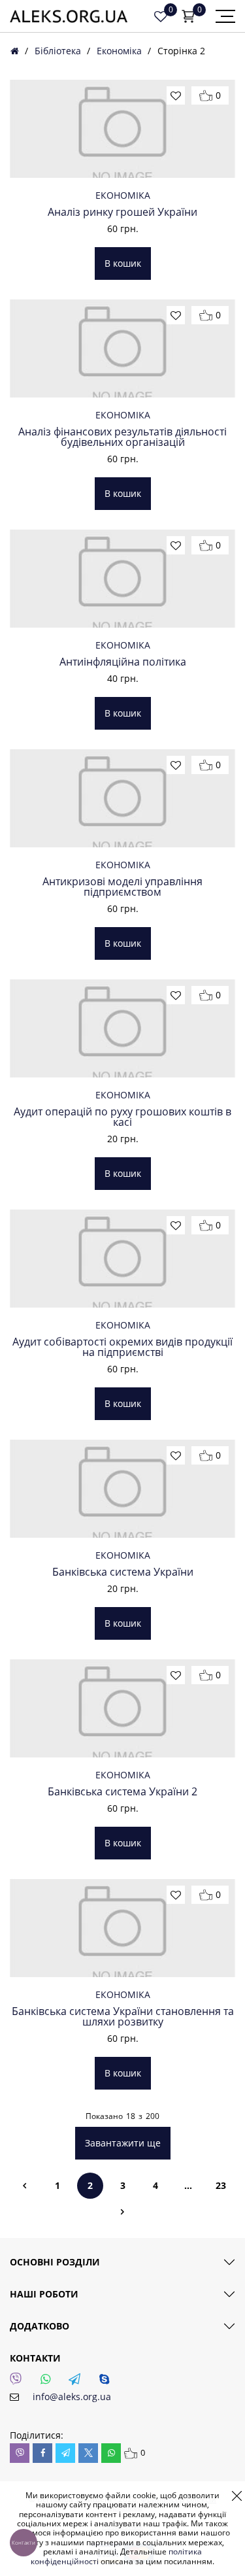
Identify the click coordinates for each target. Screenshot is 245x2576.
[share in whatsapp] (111, 2453)
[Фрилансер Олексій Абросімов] (69, 16)
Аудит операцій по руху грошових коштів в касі (122, 1117)
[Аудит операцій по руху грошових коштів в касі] (122, 1028)
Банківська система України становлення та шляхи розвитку (123, 2016)
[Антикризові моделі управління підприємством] (122, 798)
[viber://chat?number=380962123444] (20, 2382)
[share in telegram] (65, 2453)
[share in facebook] (42, 2453)
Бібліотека (58, 51)
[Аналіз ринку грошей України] (122, 129)
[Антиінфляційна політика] (122, 579)
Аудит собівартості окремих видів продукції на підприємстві (122, 1347)
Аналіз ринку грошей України (122, 212)
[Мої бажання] (161, 16)
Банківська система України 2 (122, 1791)
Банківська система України (123, 1572)
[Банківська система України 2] (122, 1708)
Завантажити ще (123, 2143)
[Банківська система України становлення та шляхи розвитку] (122, 1928)
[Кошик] (188, 16)
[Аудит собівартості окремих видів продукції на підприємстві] (122, 1259)
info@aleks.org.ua (72, 2397)
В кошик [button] (123, 263)
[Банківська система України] (122, 1489)
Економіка (119, 51)
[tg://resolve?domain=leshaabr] (78, 2382)
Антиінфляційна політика (123, 662)
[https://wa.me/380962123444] (49, 2382)
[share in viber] (20, 2453)
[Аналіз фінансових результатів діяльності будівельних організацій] (122, 348)
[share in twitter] (88, 2453)
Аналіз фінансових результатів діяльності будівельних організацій (122, 437)
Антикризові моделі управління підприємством (122, 887)
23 (221, 2185)
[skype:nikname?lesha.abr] (108, 2382)
